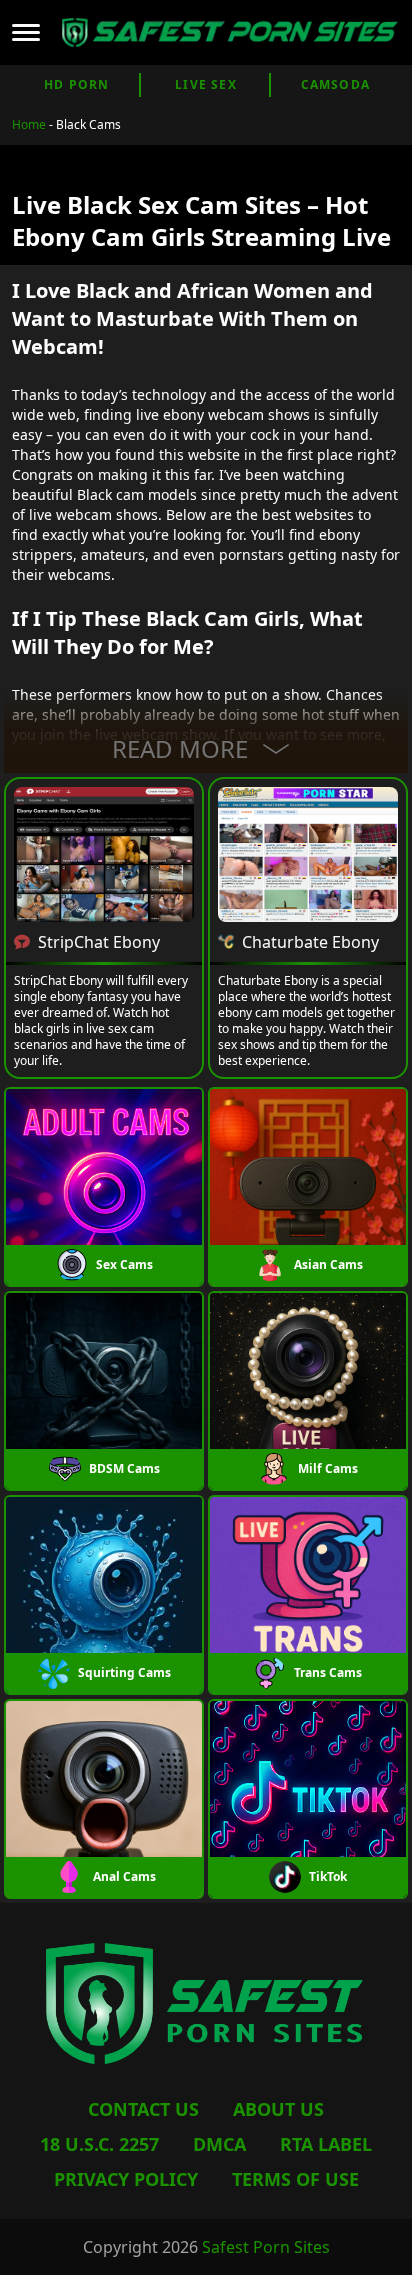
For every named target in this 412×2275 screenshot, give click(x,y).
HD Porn (76, 84)
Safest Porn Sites (266, 2247)
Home (29, 124)
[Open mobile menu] (26, 32)
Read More (180, 748)
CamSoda (335, 84)
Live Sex (206, 84)
